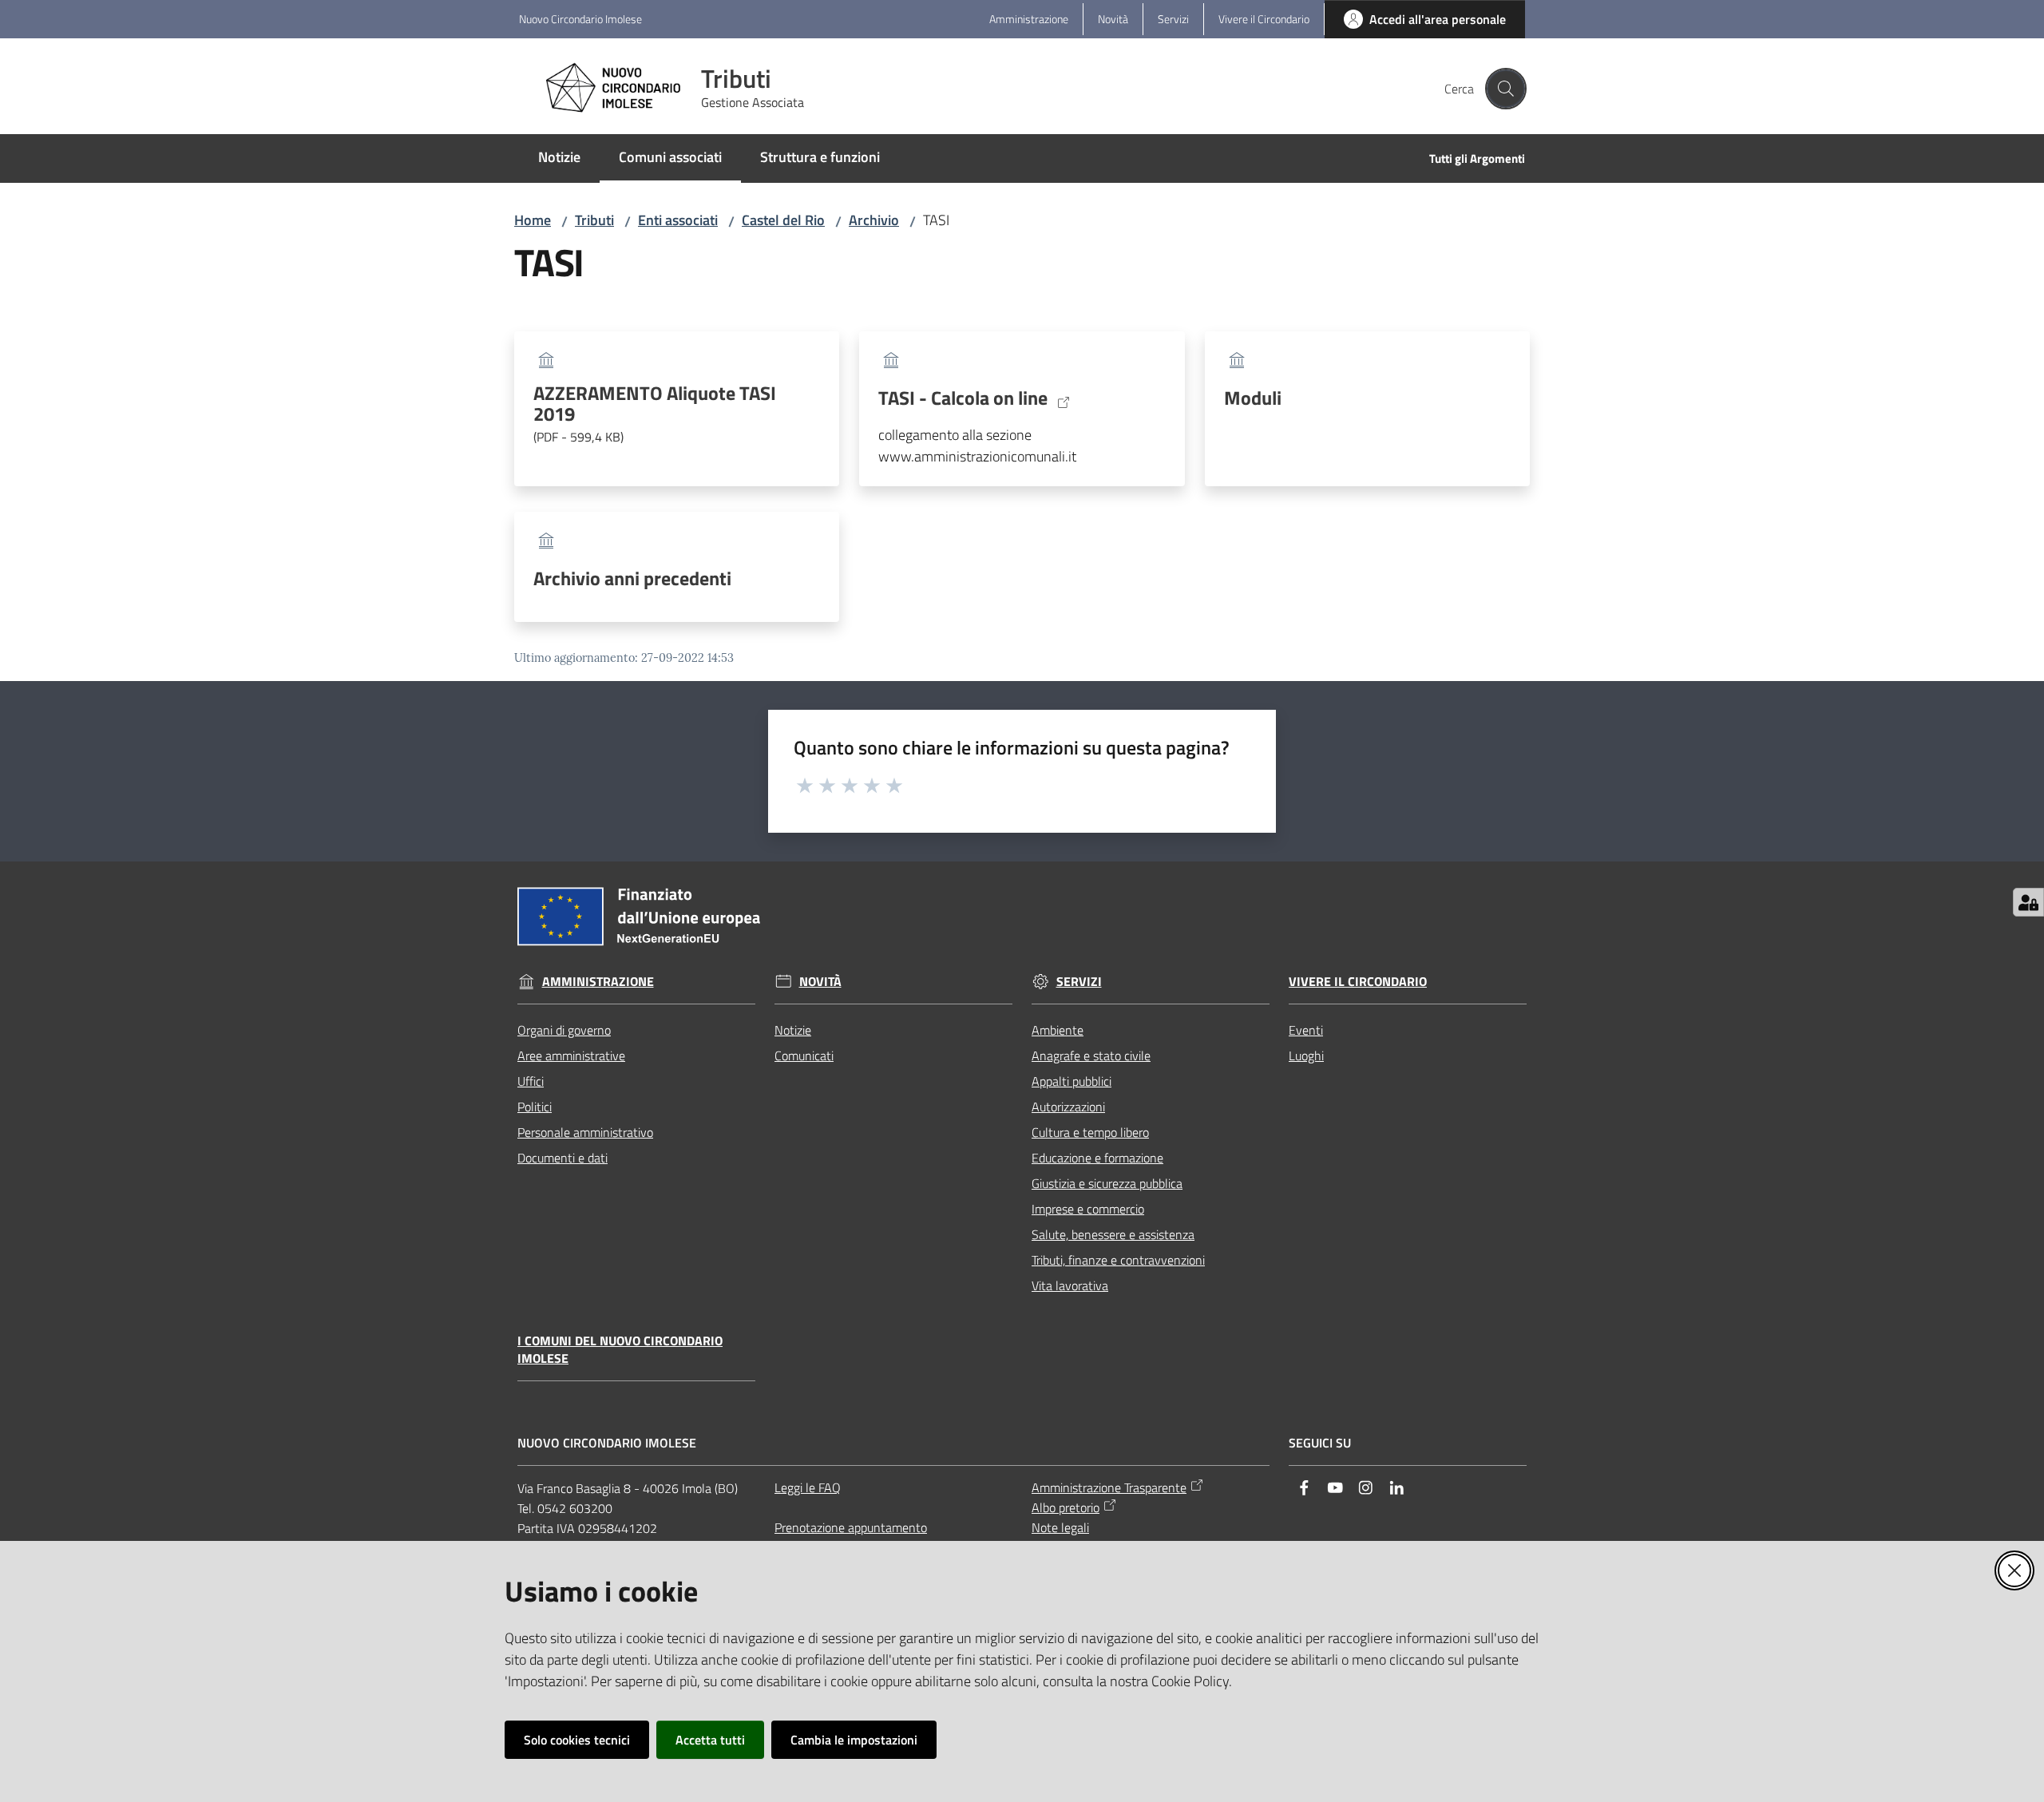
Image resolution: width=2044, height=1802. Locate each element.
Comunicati (804, 1055)
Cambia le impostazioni (854, 1740)
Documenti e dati (562, 1158)
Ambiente (1058, 1030)
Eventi (1306, 1030)
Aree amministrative (571, 1055)
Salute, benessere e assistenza (1113, 1234)
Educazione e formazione (1097, 1158)
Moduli (1253, 398)
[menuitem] (559, 158)
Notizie (793, 1030)
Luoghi (1306, 1055)
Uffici (531, 1081)
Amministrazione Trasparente (1109, 1487)
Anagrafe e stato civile (1091, 1055)
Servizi (1079, 982)
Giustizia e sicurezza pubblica (1107, 1183)
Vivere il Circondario (1358, 982)
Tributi (594, 220)
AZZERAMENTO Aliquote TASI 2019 (655, 414)
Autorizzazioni (1068, 1107)
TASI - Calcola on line (963, 398)
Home (533, 220)
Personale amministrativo (585, 1132)
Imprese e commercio (1088, 1209)
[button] (1506, 89)
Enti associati (678, 220)
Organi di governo (564, 1030)
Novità (820, 982)
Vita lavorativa (1070, 1285)
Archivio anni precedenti (632, 578)
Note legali (1060, 1527)
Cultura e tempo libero (1090, 1132)
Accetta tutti (710, 1740)
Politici (535, 1107)
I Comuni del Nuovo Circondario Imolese (620, 1350)
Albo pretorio (1066, 1507)
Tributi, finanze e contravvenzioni (1118, 1260)
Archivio (874, 220)
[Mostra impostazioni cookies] (2028, 902)
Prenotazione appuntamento (851, 1527)
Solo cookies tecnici (577, 1740)
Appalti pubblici (1072, 1081)
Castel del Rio (783, 220)
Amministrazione (598, 982)
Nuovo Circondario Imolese (580, 19)
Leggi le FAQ (808, 1487)
